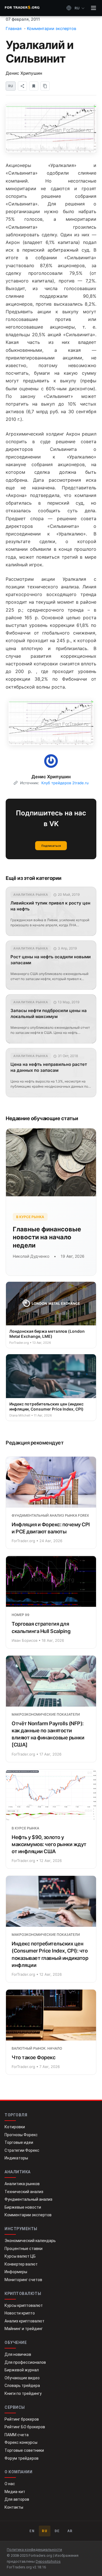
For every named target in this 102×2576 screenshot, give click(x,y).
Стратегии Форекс (22, 2150)
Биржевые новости (23, 2207)
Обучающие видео (22, 2378)
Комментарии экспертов (28, 2215)
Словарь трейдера (22, 2386)
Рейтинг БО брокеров (25, 2427)
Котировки (15, 2127)
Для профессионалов (25, 2362)
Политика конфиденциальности (34, 2550)
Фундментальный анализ (28, 2199)
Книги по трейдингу (23, 2393)
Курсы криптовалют (24, 2305)
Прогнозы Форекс (21, 2135)
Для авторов (17, 2499)
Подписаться (51, 846)
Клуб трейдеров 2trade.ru (65, 783)
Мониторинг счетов (23, 2280)
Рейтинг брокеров (22, 2419)
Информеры (16, 2272)
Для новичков (18, 2354)
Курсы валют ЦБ (20, 2256)
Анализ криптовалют (25, 2321)
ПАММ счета (17, 2435)
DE (57, 2531)
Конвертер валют (21, 2264)
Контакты (14, 2507)
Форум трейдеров (22, 2458)
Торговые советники (24, 2450)
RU (45, 2531)
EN (32, 2531)
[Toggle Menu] (93, 8)
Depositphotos (48, 2561)
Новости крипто (20, 2313)
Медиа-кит (15, 2492)
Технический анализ (24, 2192)
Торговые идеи (19, 2142)
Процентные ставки (24, 2249)
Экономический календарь (30, 2241)
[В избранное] (34, 86)
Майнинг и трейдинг (24, 2329)
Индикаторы (16, 2158)
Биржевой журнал (22, 2370)
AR (70, 2531)
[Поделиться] (22, 86)
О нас (10, 2484)
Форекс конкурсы (21, 2442)
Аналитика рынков (22, 2184)
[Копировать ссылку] (45, 86)
